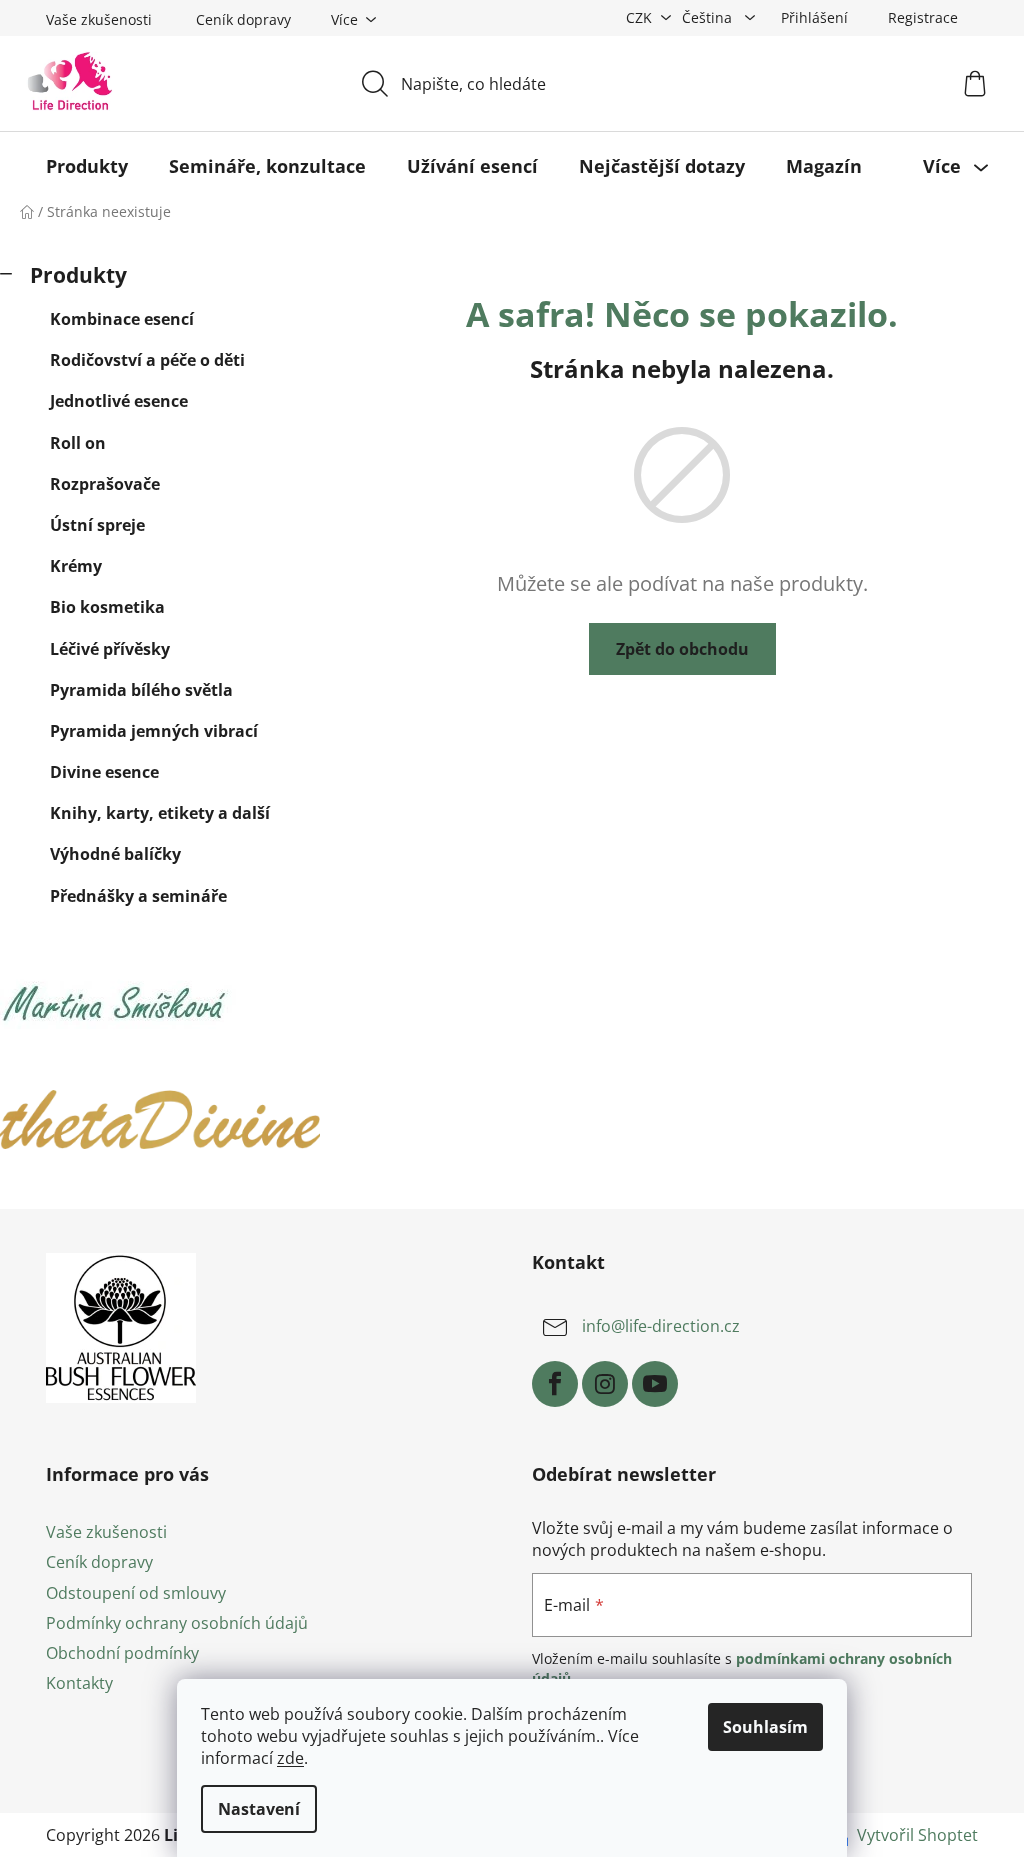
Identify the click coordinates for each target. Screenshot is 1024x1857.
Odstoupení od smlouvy (136, 1593)
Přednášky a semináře (138, 896)
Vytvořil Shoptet (917, 1835)
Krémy (76, 566)
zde (290, 1758)
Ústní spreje (97, 525)
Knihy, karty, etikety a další (160, 813)
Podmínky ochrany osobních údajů (177, 1623)
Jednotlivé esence (119, 401)
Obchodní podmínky (122, 1653)
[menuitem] (87, 166)
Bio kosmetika (107, 607)
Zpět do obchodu (682, 649)
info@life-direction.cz (661, 1327)
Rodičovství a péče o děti (147, 360)
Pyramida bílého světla (141, 690)
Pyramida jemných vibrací (154, 731)
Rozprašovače (105, 484)
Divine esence (104, 772)
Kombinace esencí (122, 319)
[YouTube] (655, 1384)
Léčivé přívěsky (110, 649)
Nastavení (259, 1809)
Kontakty (79, 1683)
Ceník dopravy (243, 19)
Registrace (923, 17)
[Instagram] (605, 1384)
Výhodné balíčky (115, 854)
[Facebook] (555, 1384)
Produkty (78, 275)
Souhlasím (765, 1727)
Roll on (78, 443)
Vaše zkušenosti (99, 19)
